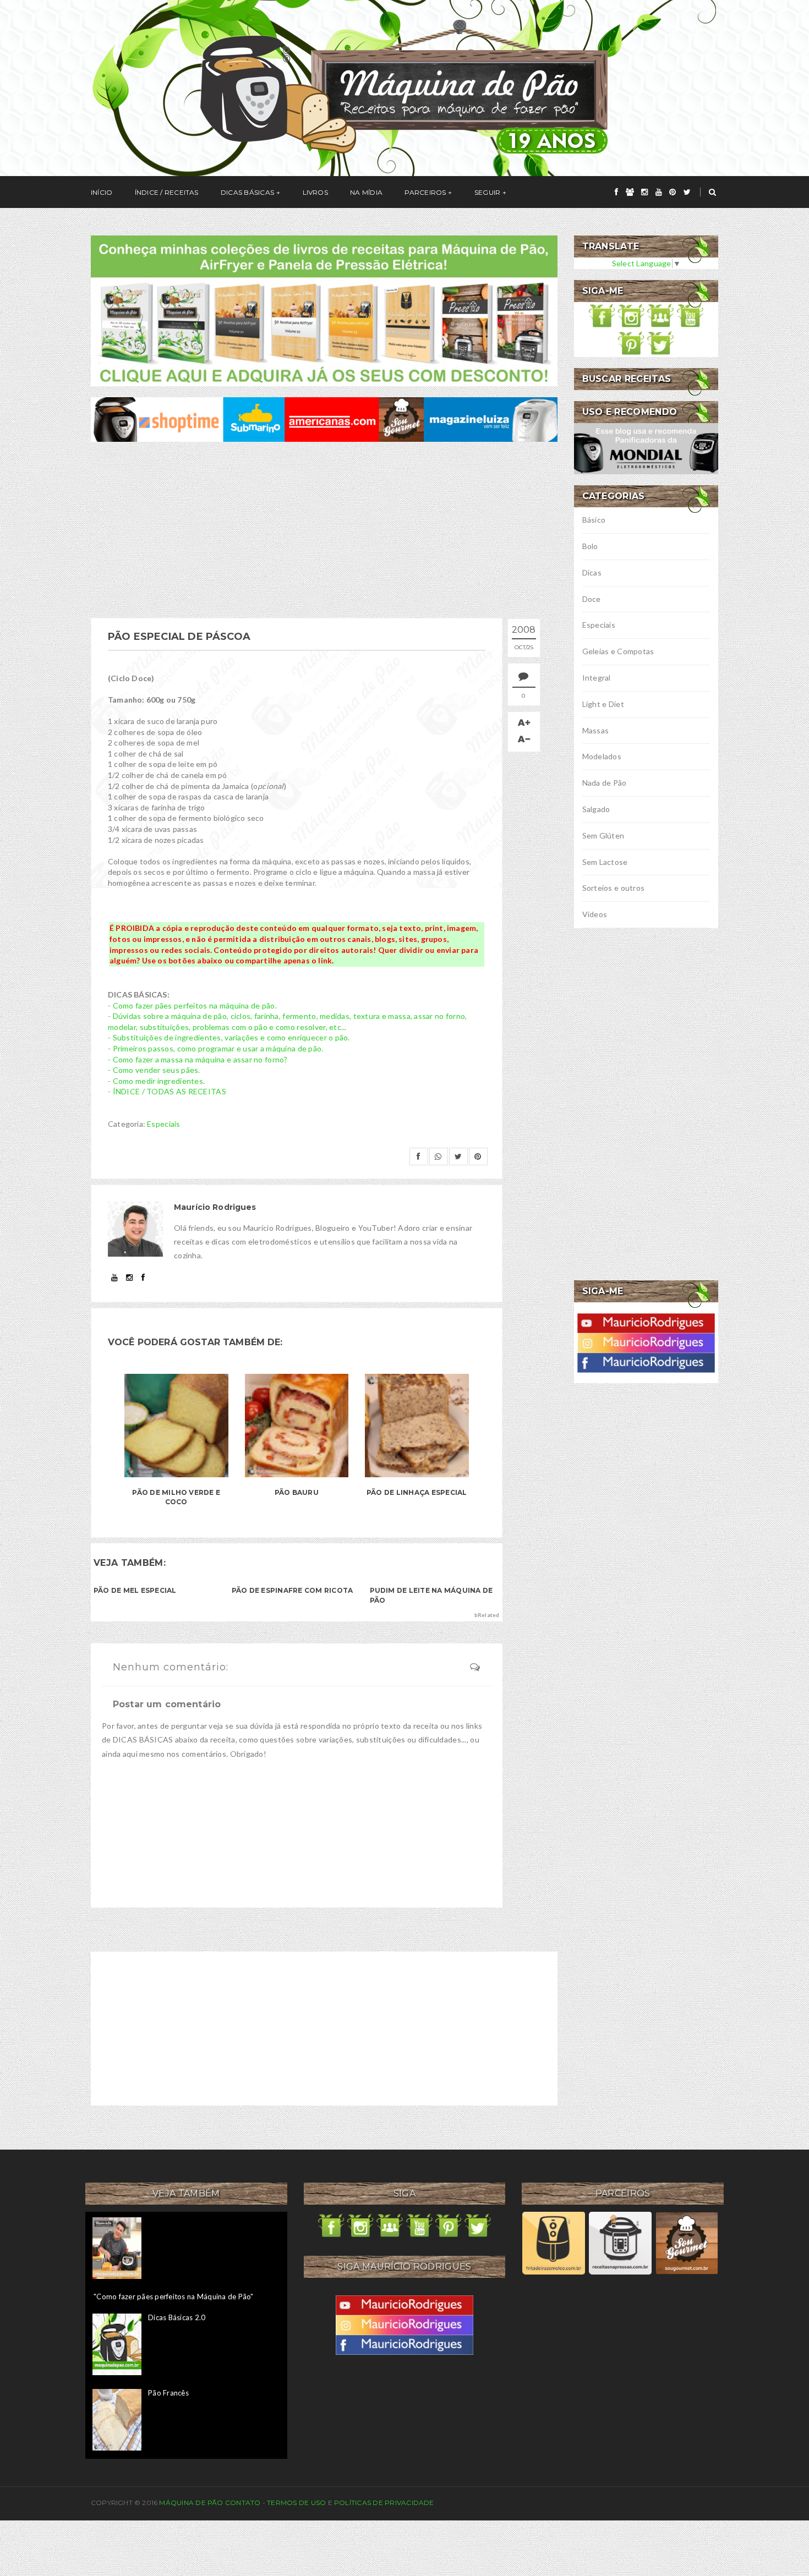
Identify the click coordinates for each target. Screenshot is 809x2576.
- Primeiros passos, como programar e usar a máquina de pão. (216, 1048)
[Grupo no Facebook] (660, 314)
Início (102, 192)
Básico (594, 520)
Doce (592, 599)
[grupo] (630, 192)
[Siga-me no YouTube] (690, 314)
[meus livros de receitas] (324, 309)
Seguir (487, 192)
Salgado (596, 809)
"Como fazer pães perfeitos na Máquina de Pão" (174, 2297)
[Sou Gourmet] (687, 2242)
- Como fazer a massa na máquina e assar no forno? (198, 1059)
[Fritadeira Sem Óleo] (553, 2242)
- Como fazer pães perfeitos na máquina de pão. (192, 1005)
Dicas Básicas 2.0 (177, 2317)
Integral (597, 678)
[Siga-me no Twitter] (660, 342)
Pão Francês (168, 2393)
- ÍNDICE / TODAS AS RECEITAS (167, 1091)
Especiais (164, 1124)
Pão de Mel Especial (135, 1590)
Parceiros (425, 192)
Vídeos (595, 914)
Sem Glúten (603, 835)
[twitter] (687, 192)
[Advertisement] (324, 530)
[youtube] (659, 192)
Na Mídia (366, 192)
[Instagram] (646, 1342)
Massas (596, 730)
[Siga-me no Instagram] (631, 314)
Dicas (592, 572)
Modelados (602, 756)
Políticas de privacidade (384, 2503)
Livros (315, 192)
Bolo (590, 546)
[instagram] (644, 192)
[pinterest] (673, 192)
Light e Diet (603, 704)
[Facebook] (646, 1361)
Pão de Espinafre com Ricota (292, 1590)
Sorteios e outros (614, 888)
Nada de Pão (605, 783)
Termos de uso (296, 2503)
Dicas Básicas (247, 192)
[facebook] (616, 192)
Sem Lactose (605, 862)
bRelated (487, 1615)
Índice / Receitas (167, 192)
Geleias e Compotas (618, 651)
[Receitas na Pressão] (620, 2242)
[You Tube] (646, 1322)
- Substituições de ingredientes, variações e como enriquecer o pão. (229, 1037)
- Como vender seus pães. (154, 1070)
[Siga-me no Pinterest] (631, 342)
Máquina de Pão (192, 2503)
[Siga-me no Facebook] (602, 314)
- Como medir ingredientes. (156, 1081)
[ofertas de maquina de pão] (324, 418)
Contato (243, 2503)
